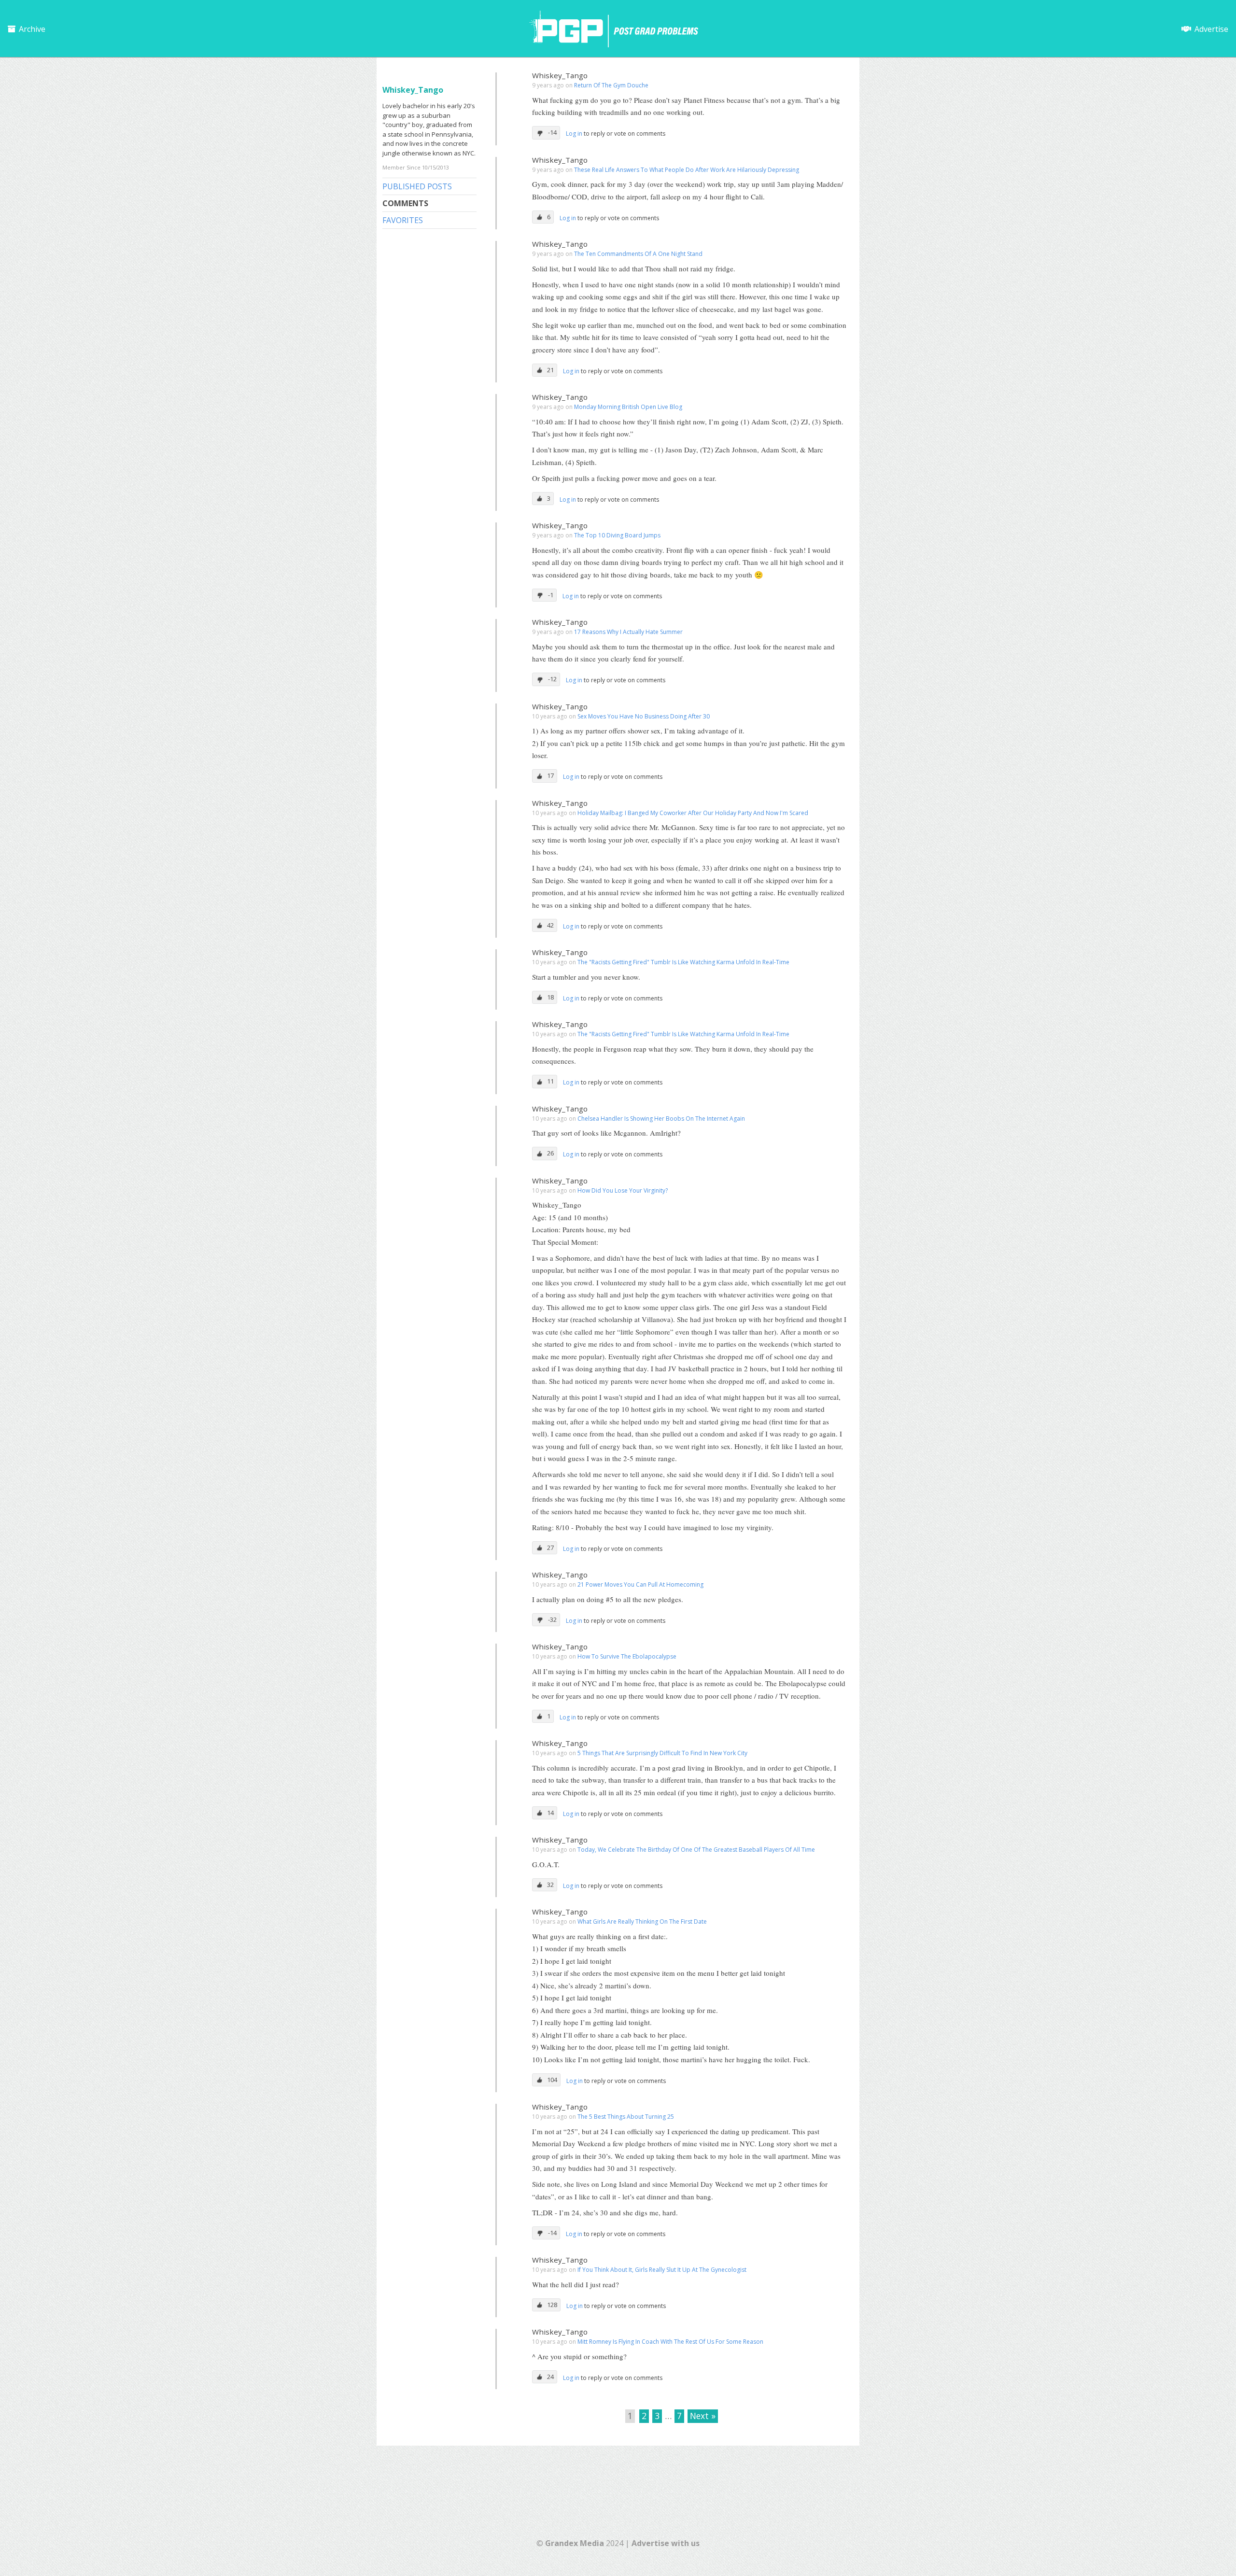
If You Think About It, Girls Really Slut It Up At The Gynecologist (662, 2270)
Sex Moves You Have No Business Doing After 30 (644, 716)
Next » (703, 2416)
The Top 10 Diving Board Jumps (617, 535)
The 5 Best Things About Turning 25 (626, 2117)
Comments (405, 203)
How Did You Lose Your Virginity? (623, 1190)
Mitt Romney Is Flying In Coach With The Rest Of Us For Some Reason (670, 2342)
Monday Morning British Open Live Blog (628, 407)
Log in (575, 134)
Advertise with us (666, 2543)
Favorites (403, 220)
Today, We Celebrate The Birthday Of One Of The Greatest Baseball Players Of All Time (696, 1850)
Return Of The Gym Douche (611, 85)
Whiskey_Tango (560, 75)
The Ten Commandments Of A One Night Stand (638, 254)
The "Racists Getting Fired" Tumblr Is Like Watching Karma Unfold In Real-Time (683, 962)
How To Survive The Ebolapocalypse (627, 1656)
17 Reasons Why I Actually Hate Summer (628, 632)
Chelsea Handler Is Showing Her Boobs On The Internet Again (661, 1119)
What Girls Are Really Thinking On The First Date (642, 1921)
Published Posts (417, 186)
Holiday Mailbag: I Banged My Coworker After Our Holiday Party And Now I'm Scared (693, 813)
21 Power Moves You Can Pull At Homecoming (640, 1584)
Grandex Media (575, 2543)
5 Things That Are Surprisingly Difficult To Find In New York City (662, 1753)
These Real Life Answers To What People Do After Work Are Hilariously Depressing (687, 170)
